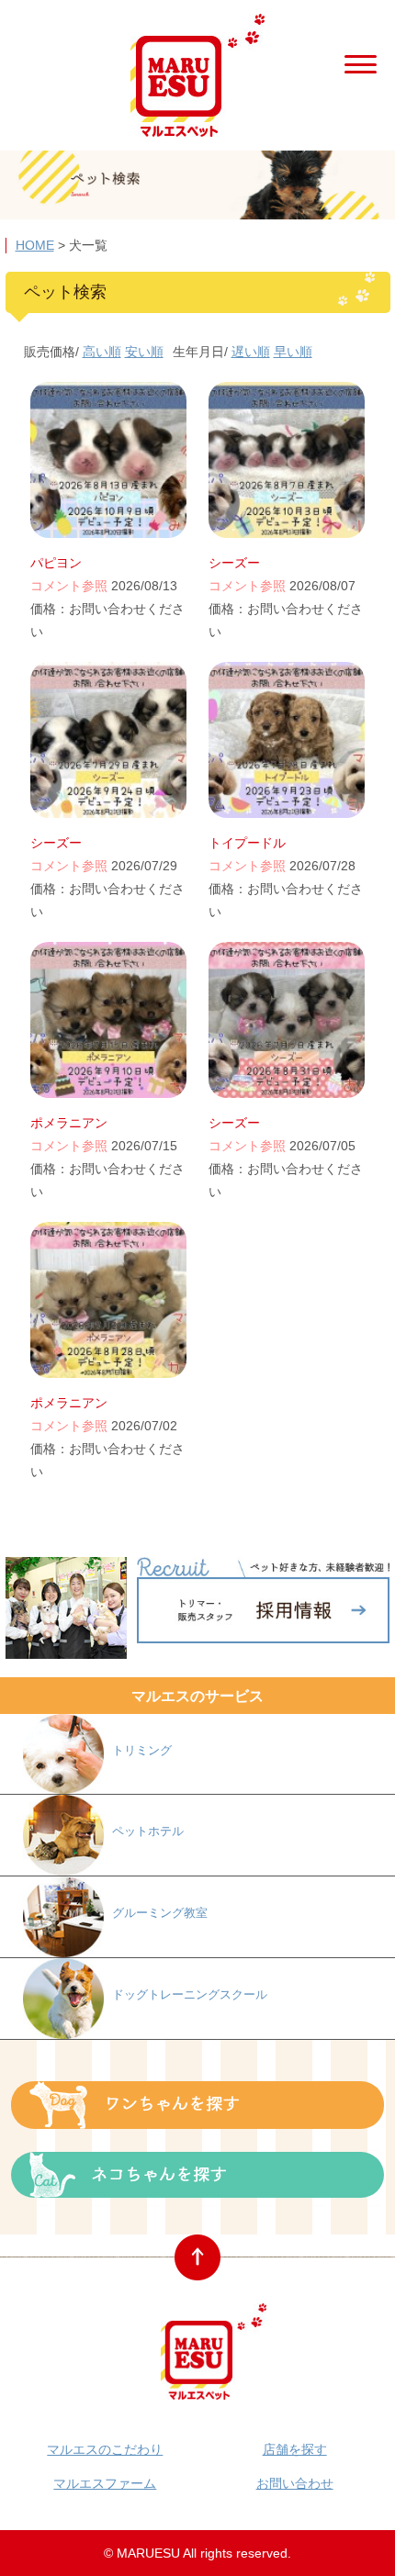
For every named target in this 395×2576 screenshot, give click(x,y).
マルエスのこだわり (105, 2449)
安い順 (144, 352)
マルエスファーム (105, 2483)
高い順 (102, 352)
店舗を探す (295, 2449)
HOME (35, 245)
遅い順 (251, 352)
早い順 (293, 352)
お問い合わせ (295, 2483)
